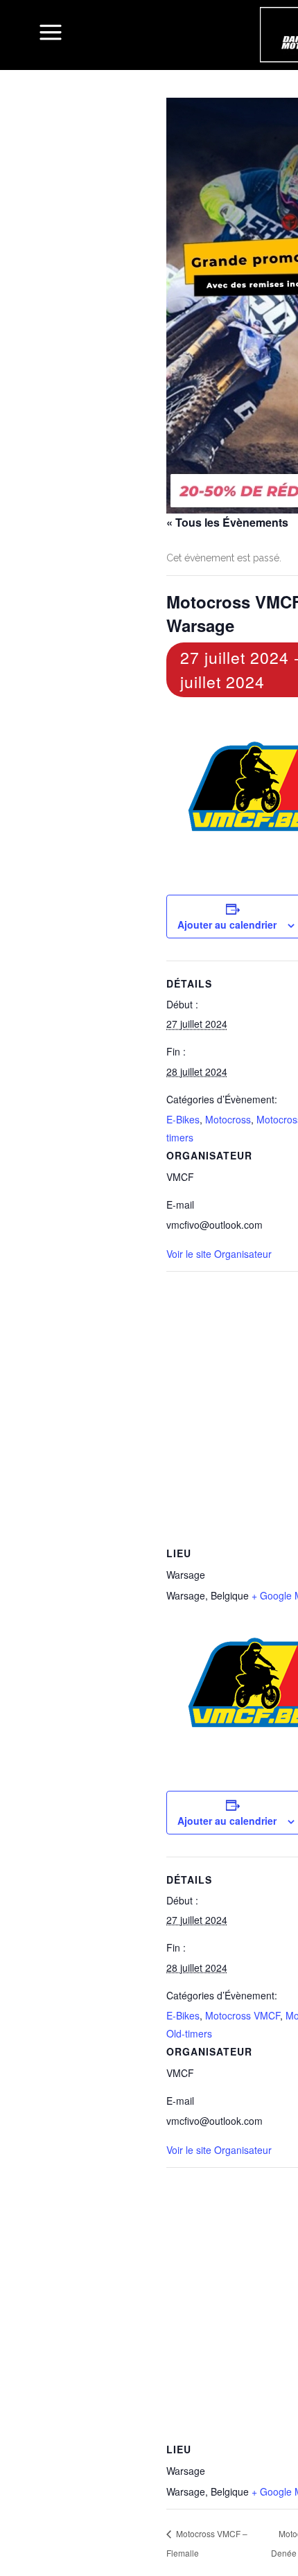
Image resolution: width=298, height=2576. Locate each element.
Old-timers (189, 2033)
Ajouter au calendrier (227, 925)
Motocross (228, 1119)
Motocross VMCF (243, 2015)
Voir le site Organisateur (219, 1254)
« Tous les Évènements (227, 522)
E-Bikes (183, 1119)
